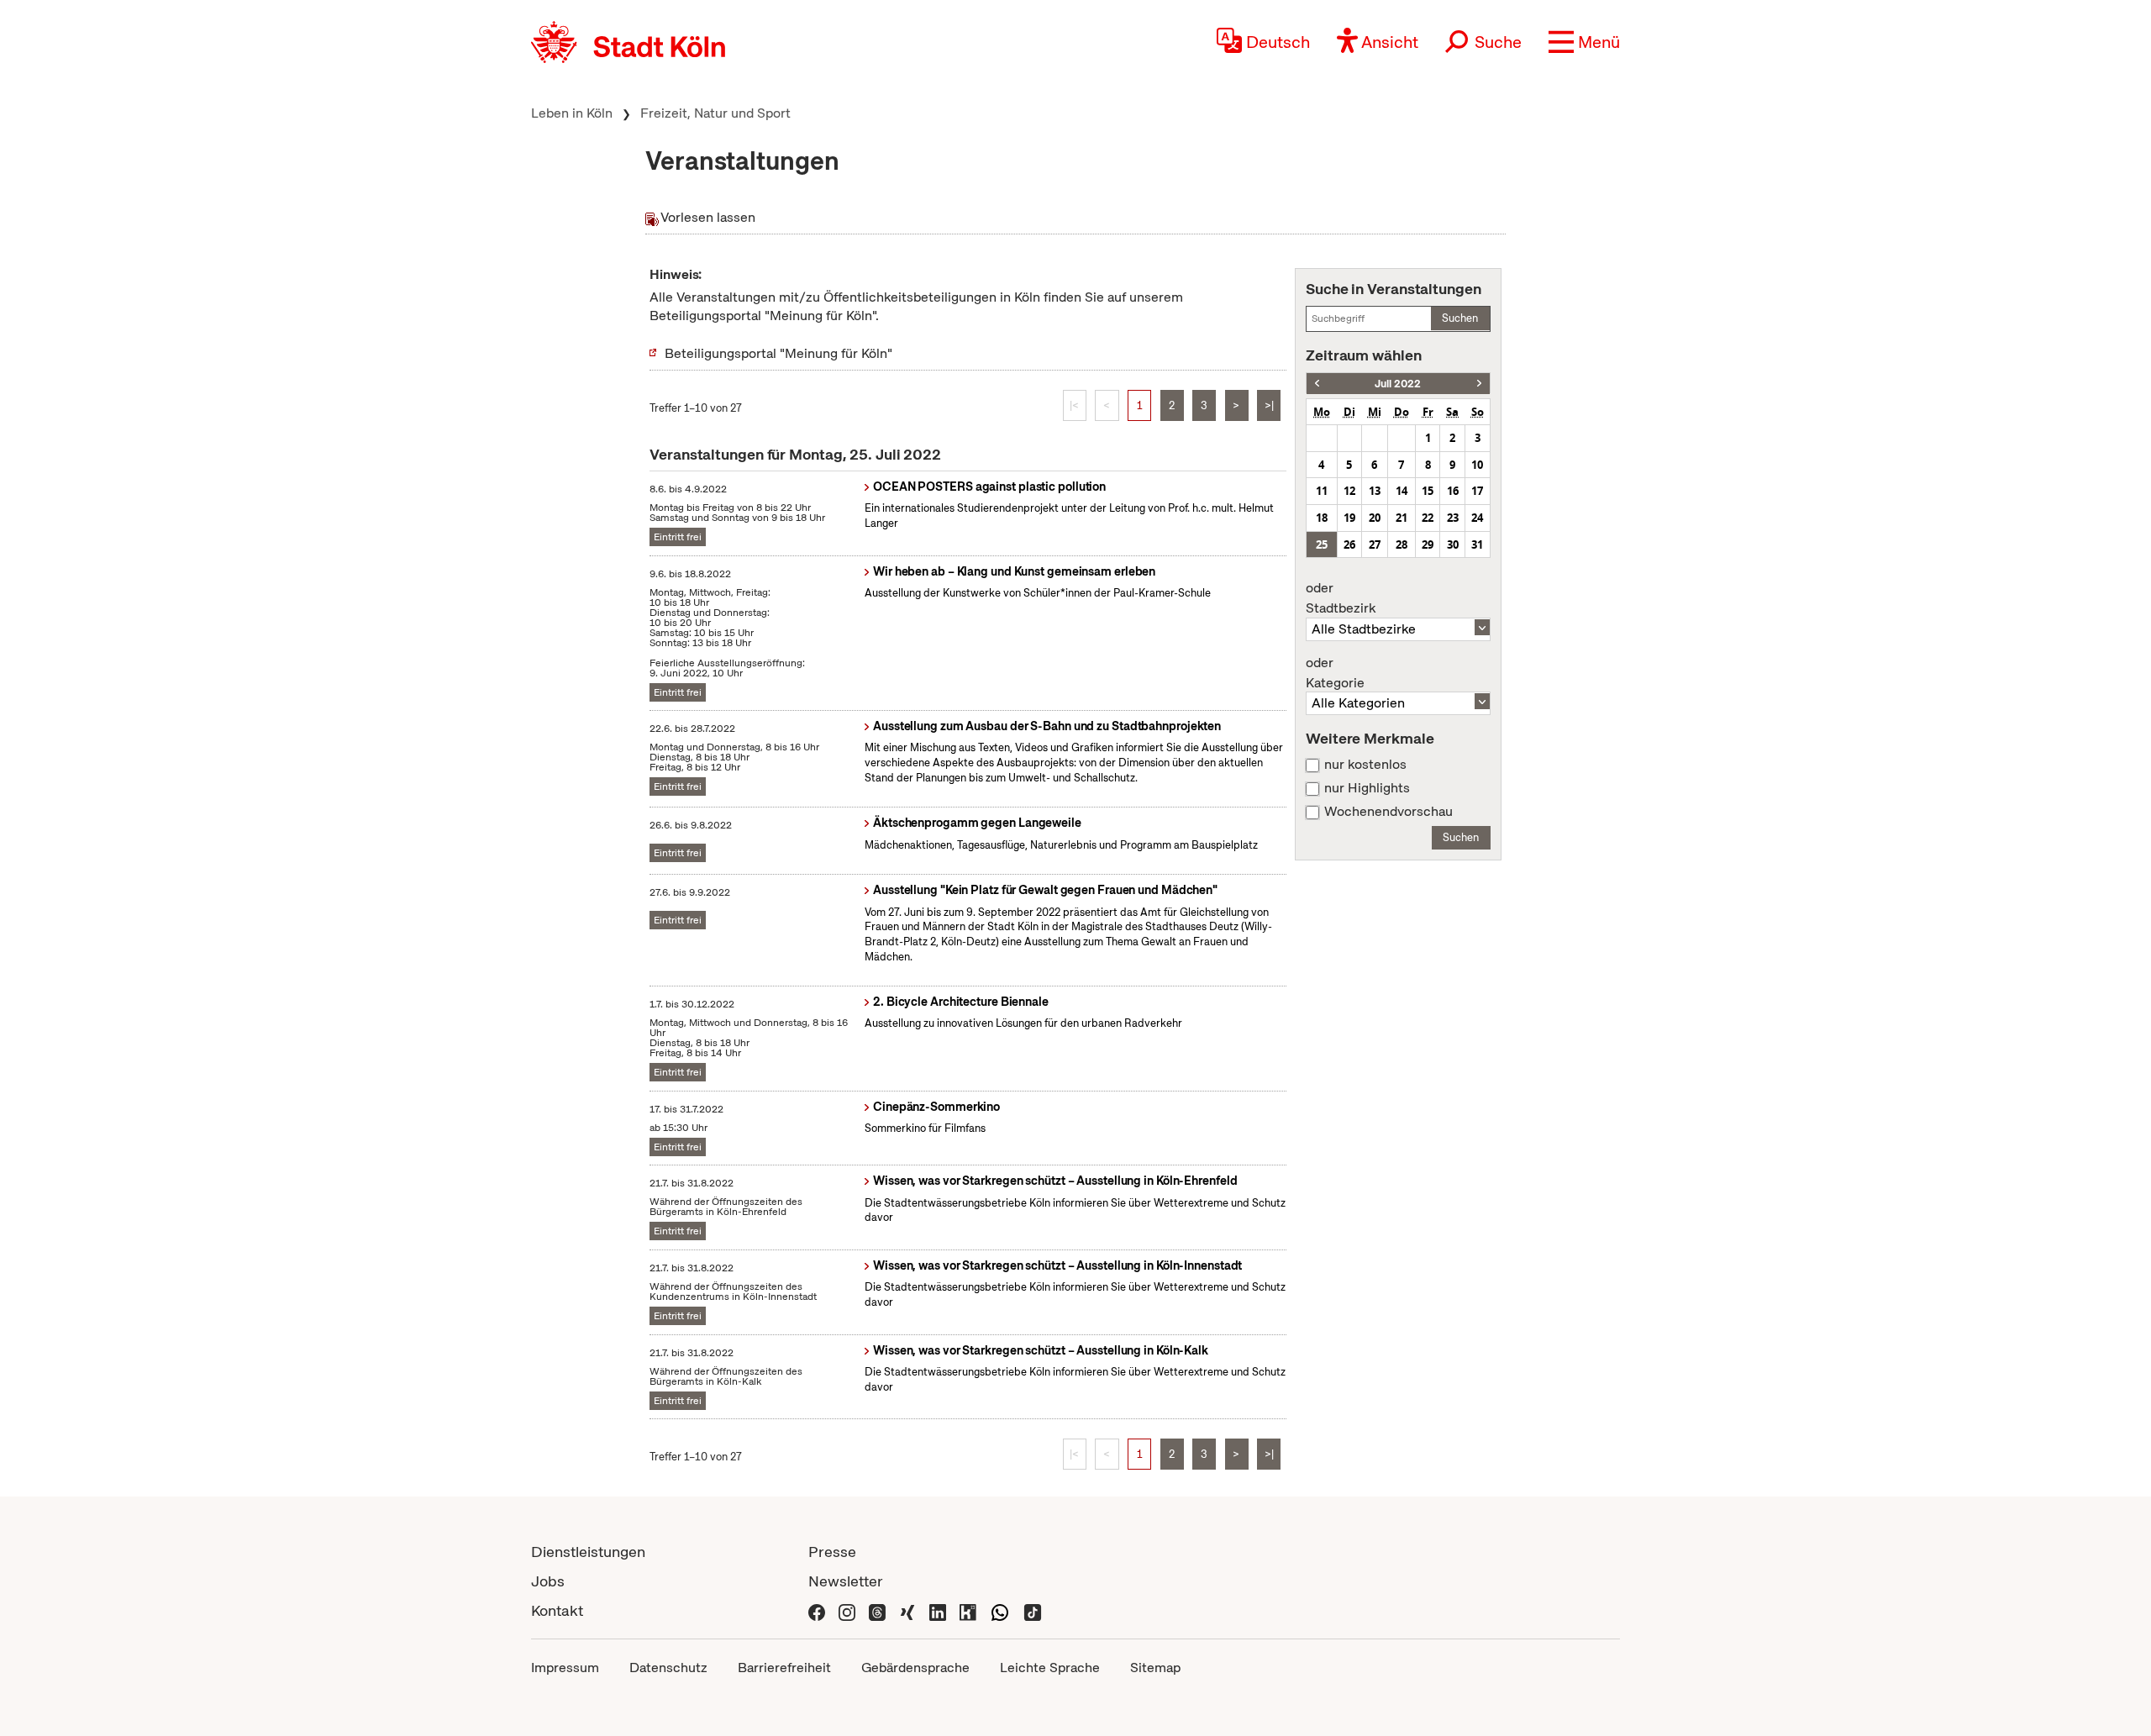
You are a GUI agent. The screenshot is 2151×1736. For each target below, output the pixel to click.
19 (1349, 518)
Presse (832, 1552)
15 (1428, 491)
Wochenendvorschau (1388, 812)
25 (1322, 544)
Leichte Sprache (1050, 1668)
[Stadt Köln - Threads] (877, 1610)
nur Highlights (1367, 788)
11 (1322, 491)
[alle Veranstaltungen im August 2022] (1479, 384)
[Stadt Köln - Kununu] (968, 1610)
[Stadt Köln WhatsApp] (1000, 1610)
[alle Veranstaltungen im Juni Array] (1317, 384)
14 (1402, 491)
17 (1477, 491)
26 (1349, 544)
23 (1453, 518)
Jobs (548, 1581)
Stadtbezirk (1341, 598)
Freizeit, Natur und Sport (715, 113)
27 (1375, 544)
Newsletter (846, 1581)
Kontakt (557, 1610)
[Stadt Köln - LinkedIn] (938, 1610)
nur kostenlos (1365, 765)
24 (1477, 518)
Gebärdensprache (915, 1668)
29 (1428, 544)
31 (1477, 544)
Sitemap (1155, 1668)
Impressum (565, 1668)
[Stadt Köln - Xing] (907, 1610)
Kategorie (1335, 673)
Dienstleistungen (588, 1552)
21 (1402, 518)
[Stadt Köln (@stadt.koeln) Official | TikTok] (1033, 1610)
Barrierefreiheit (784, 1668)
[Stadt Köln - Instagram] (847, 1610)
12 (1349, 491)
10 (1477, 465)
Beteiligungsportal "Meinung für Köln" (778, 353)
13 (1375, 491)
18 (1322, 518)
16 (1453, 491)
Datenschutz (668, 1668)
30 (1453, 544)
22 (1428, 518)
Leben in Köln (572, 113)
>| (1269, 405)
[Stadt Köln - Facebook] (817, 1610)
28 (1402, 544)
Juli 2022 (1398, 384)
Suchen (1460, 318)
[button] (1584, 42)
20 (1375, 518)
